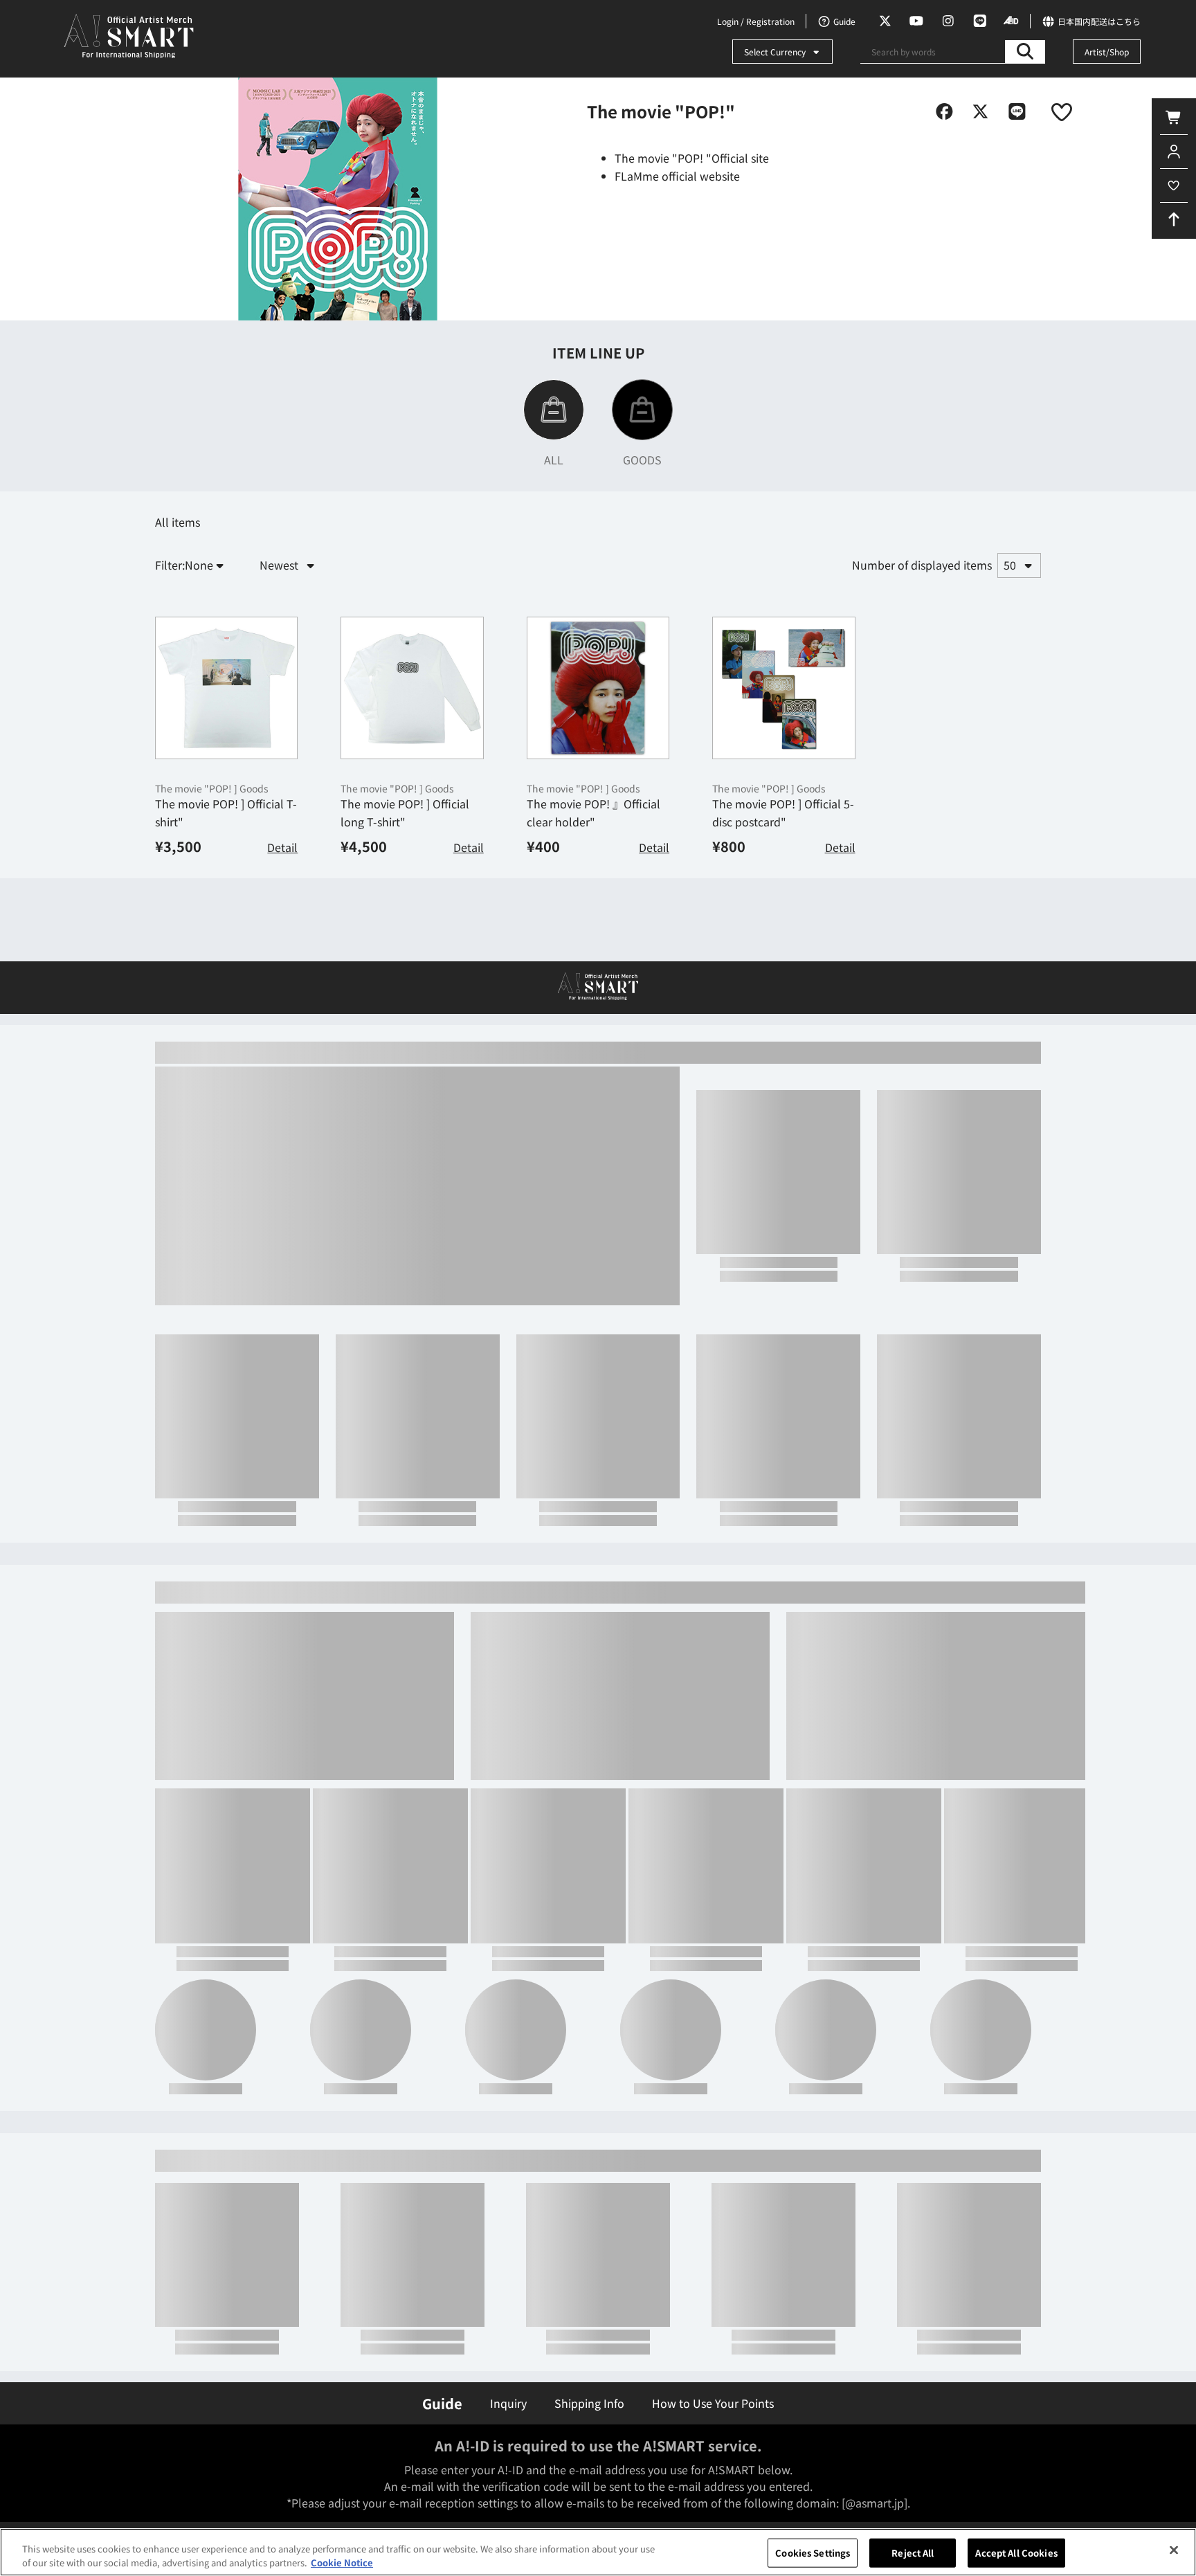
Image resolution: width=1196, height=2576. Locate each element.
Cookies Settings (813, 2553)
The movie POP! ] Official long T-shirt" (405, 910)
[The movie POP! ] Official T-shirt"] (226, 786)
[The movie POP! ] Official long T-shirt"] (412, 786)
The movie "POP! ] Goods (212, 886)
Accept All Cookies (1016, 2553)
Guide (442, 2403)
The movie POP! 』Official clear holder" (594, 910)
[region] (598, 2552)
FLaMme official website (677, 176)
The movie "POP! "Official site (692, 158)
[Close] (1174, 2550)
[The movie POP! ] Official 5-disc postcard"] (783, 786)
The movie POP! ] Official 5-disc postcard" (783, 910)
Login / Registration (756, 21)
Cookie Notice (342, 2562)
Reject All (913, 2553)
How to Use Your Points (713, 2403)
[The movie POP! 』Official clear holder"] (598, 786)
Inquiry (508, 2403)
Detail (282, 945)
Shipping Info (589, 2403)
